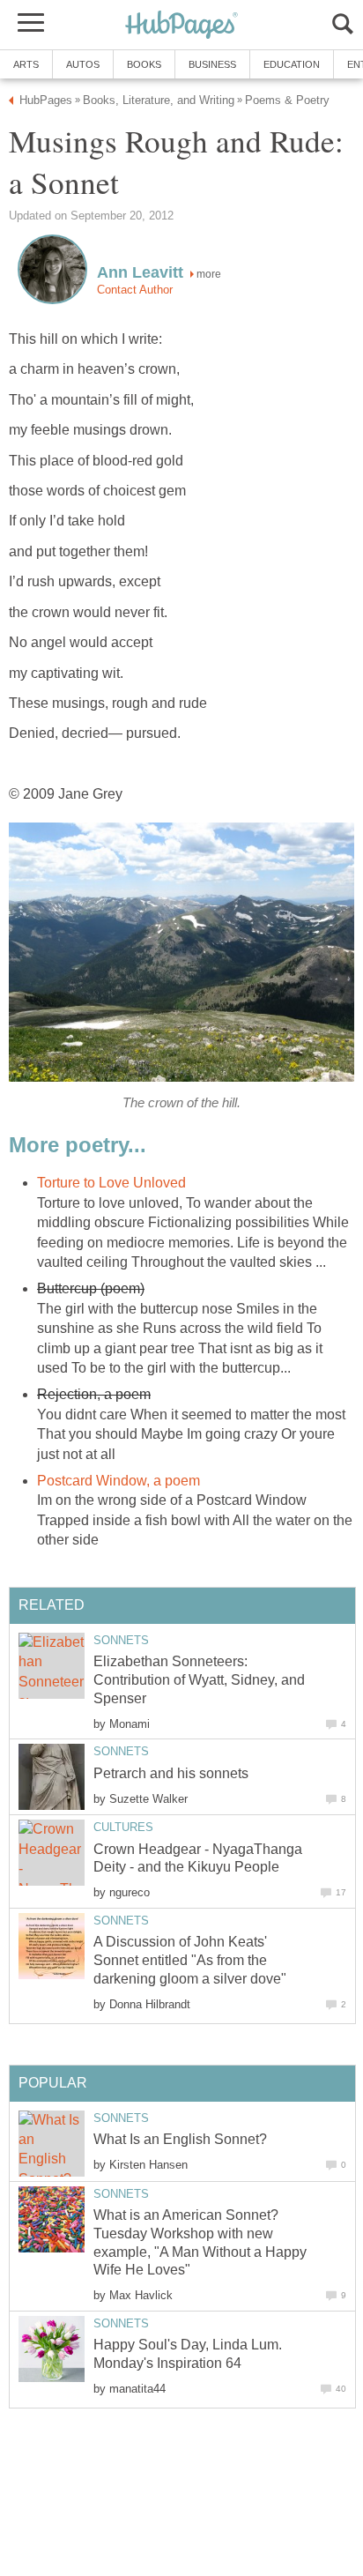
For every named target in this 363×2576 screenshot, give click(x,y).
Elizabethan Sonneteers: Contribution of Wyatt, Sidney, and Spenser (199, 1680)
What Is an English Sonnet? (180, 2139)
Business (212, 64)
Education (292, 64)
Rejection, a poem (94, 1394)
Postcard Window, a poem (119, 1481)
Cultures (123, 1827)
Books (144, 64)
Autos (83, 64)
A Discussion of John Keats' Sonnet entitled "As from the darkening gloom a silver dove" (190, 1960)
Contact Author (135, 290)
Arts (26, 64)
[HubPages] (181, 26)
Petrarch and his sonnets (171, 1773)
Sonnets (121, 1640)
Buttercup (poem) (91, 1288)
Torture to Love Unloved (111, 1183)
